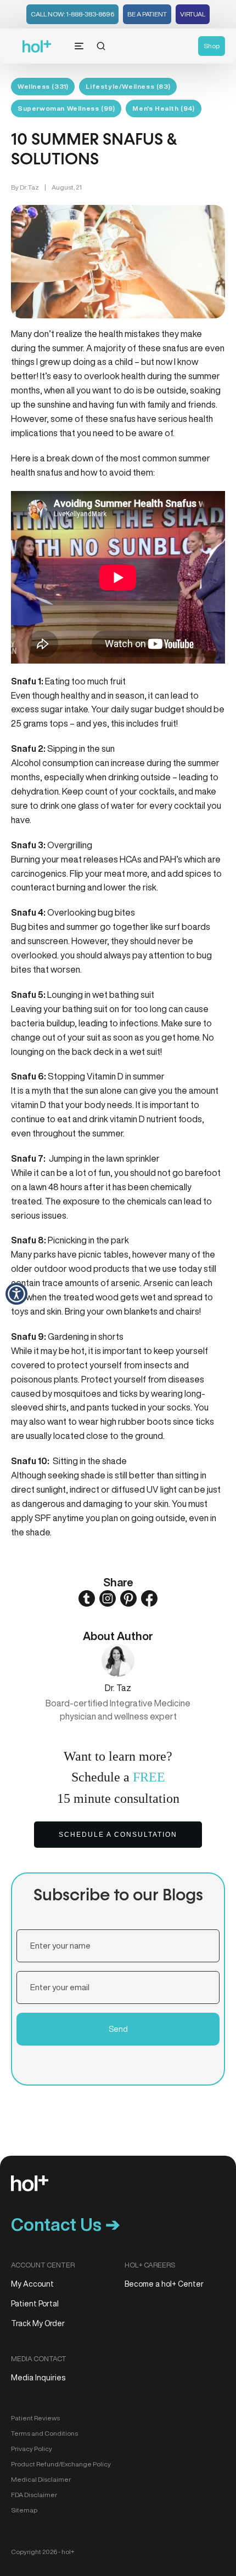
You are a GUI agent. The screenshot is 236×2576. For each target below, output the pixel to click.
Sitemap (24, 2510)
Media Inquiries (38, 2378)
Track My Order (38, 2323)
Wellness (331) (43, 86)
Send (118, 2029)
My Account (32, 2284)
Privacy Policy (32, 2449)
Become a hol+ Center (164, 2284)
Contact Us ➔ (66, 2224)
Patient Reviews (35, 2418)
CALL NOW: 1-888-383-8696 (72, 14)
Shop (212, 46)
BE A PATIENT (147, 14)
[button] (16, 1294)
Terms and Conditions (44, 2433)
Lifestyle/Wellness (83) (128, 86)
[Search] (101, 46)
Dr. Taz (29, 187)
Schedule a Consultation (118, 1835)
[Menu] (79, 46)
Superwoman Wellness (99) (66, 108)
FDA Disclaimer (34, 2495)
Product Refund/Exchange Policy (61, 2464)
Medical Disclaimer (41, 2479)
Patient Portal (35, 2304)
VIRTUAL (193, 14)
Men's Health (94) (163, 108)
